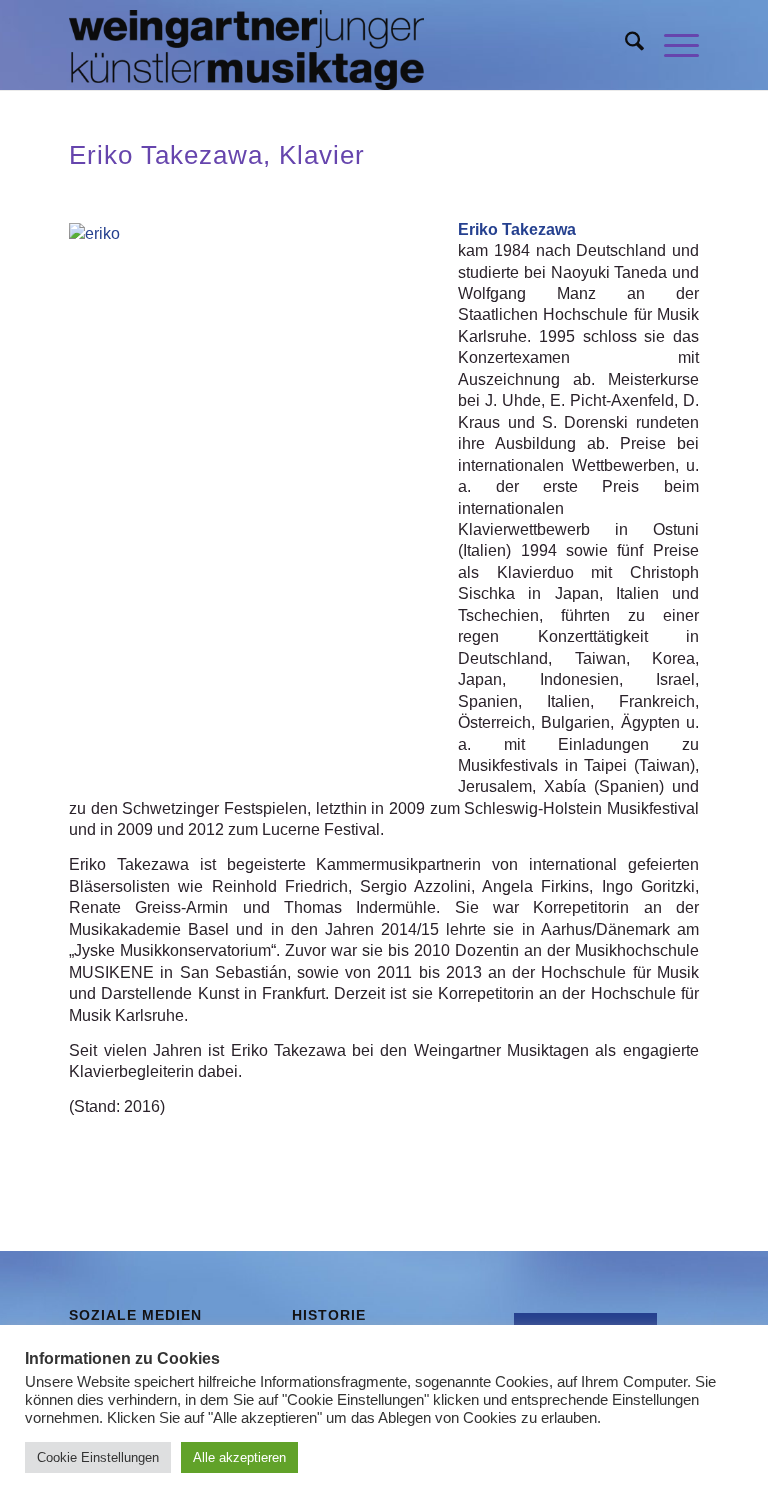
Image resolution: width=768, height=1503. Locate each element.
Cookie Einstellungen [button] (98, 1457)
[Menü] (671, 45)
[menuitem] (624, 45)
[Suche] (624, 45)
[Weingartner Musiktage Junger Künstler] (246, 45)
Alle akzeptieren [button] (239, 1457)
